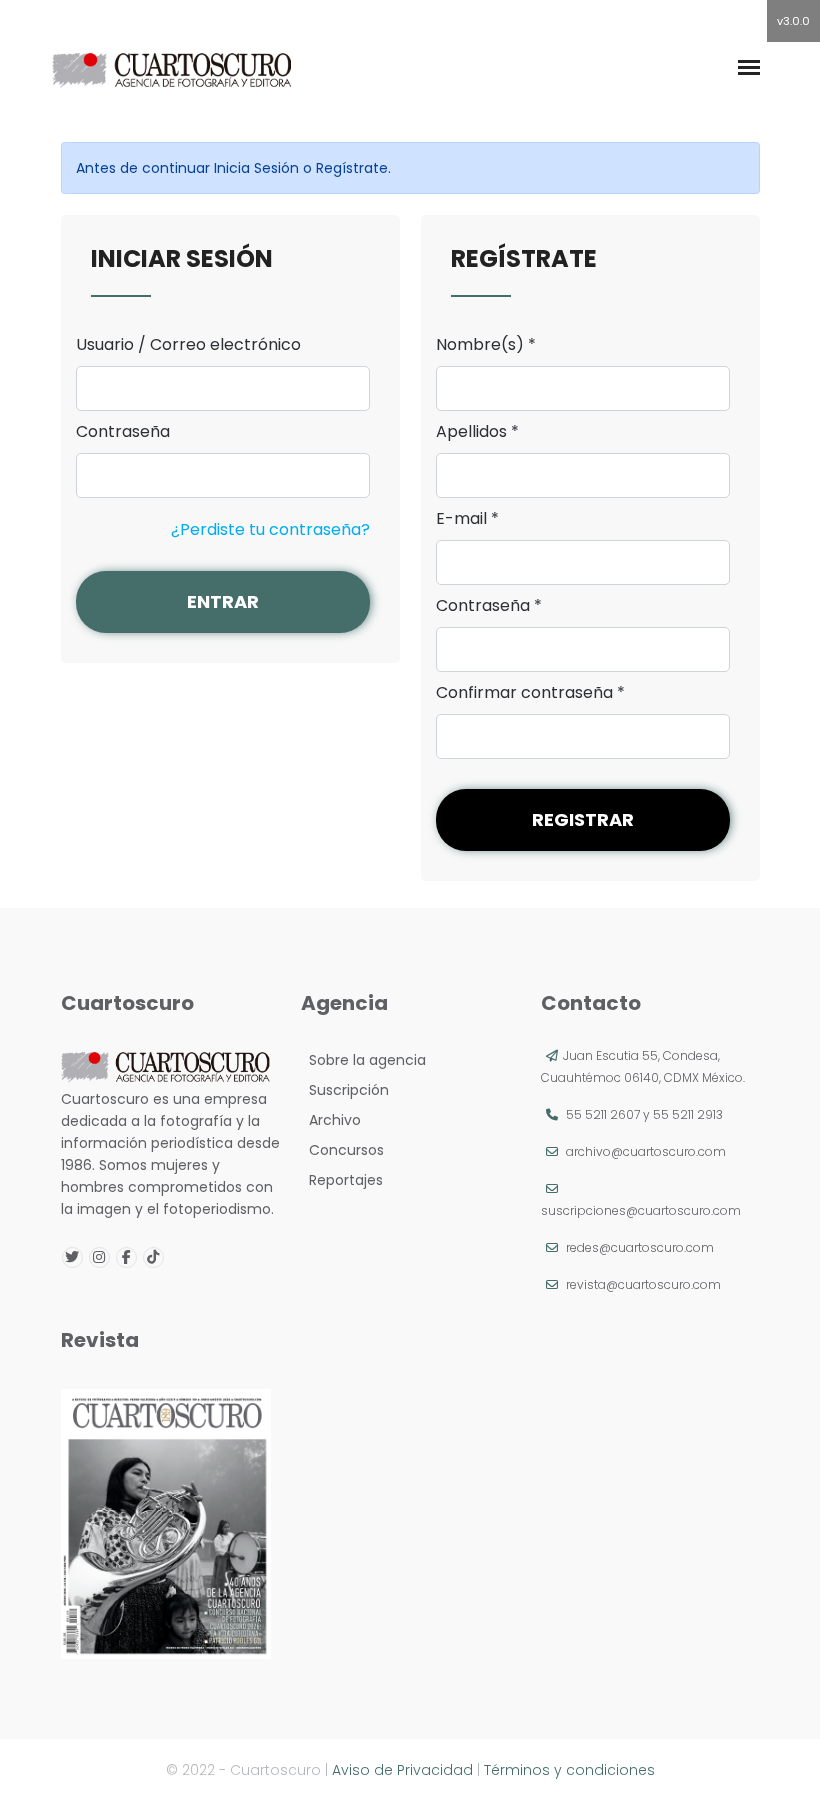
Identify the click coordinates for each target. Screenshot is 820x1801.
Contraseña (123, 432)
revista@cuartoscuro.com (643, 1284)
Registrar (583, 819)
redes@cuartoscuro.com (640, 1247)
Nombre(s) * (486, 345)
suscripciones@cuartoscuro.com (641, 1210)
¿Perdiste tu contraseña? (270, 529)
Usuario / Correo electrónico (188, 345)
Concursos (342, 1150)
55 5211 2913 (688, 1114)
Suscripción (345, 1090)
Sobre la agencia (363, 1060)
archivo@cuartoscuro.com (646, 1151)
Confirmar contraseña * (530, 693)
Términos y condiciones (569, 1770)
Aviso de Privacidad (402, 1770)
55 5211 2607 (603, 1114)
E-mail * (467, 519)
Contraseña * (489, 606)
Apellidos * (477, 432)
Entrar (223, 601)
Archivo (331, 1120)
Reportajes (342, 1180)
